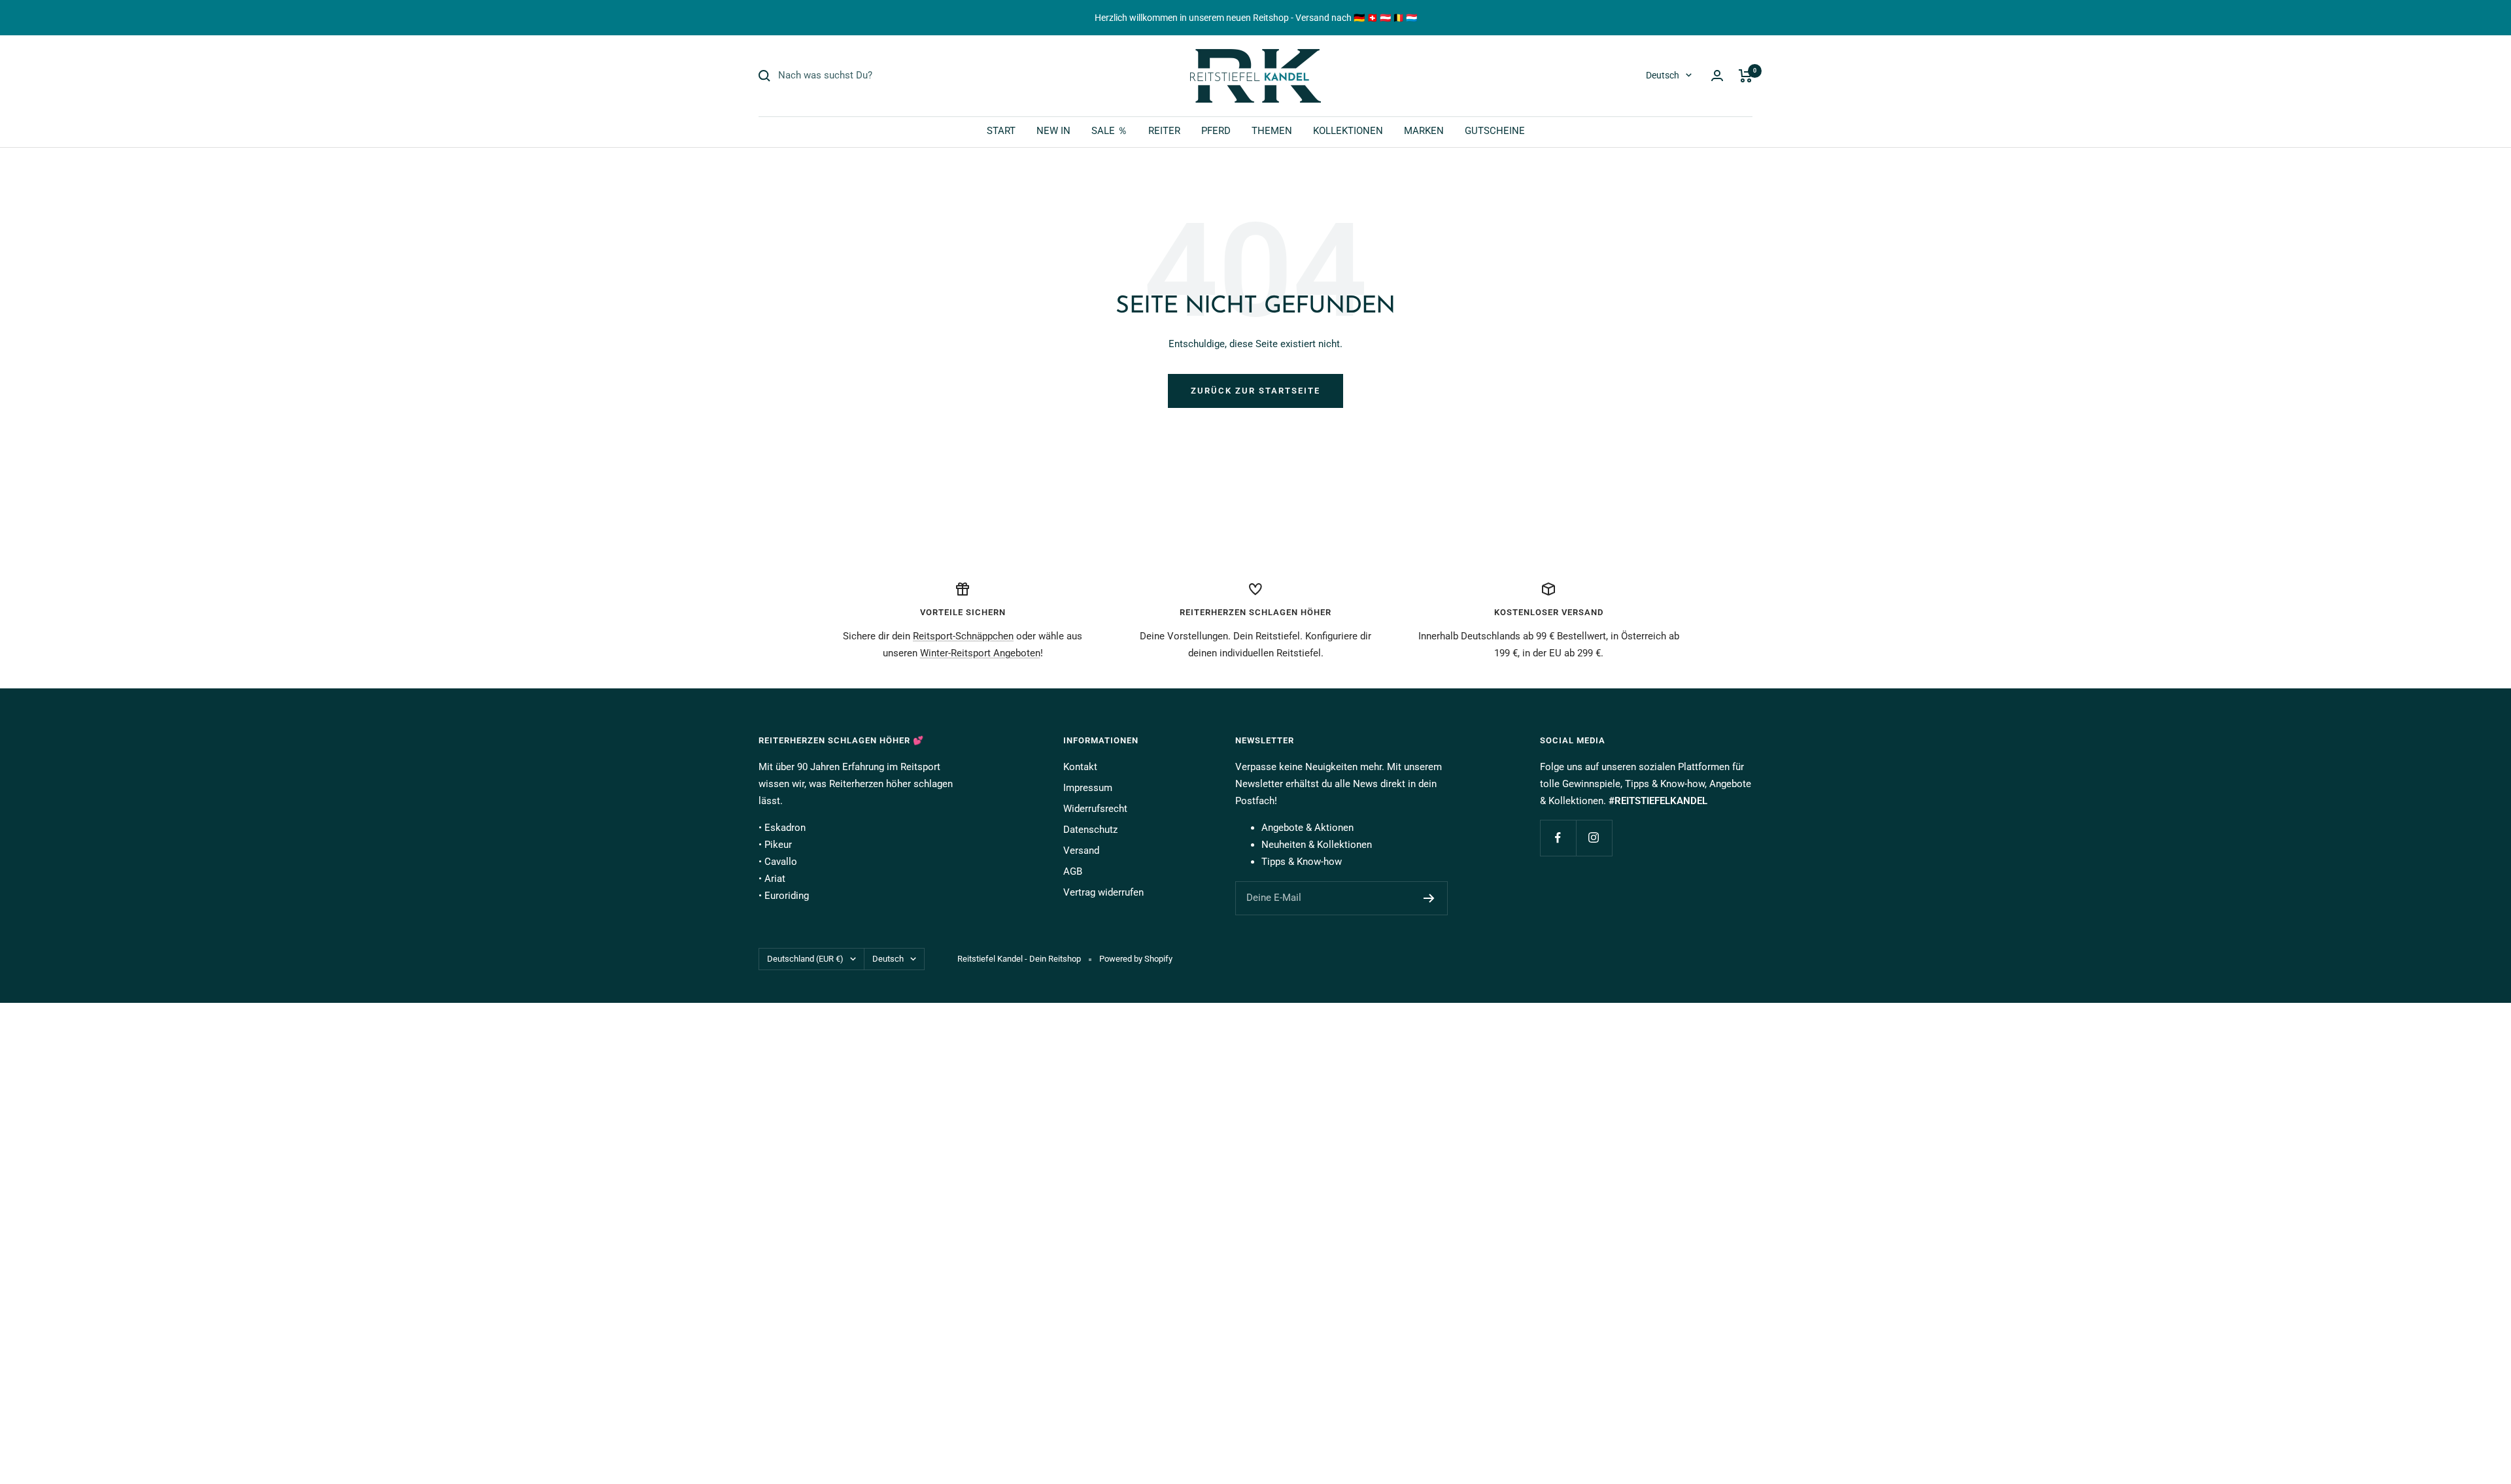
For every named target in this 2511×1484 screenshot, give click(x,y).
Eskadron (785, 828)
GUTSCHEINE (1495, 131)
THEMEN (1272, 131)
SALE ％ (1109, 131)
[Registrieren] (1429, 898)
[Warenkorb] (1746, 76)
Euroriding (787, 896)
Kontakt (1080, 767)
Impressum (1088, 788)
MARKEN (1424, 131)
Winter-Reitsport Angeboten (980, 653)
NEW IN (1053, 131)
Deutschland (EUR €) (805, 959)
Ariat (775, 879)
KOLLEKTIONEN (1348, 131)
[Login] (1717, 76)
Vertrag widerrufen (1103, 892)
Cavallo (781, 862)
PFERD (1216, 131)
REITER (1164, 131)
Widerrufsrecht (1095, 809)
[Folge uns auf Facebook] (1558, 838)
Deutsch (1663, 75)
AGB (1073, 871)
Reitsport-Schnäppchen (963, 636)
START (1001, 131)
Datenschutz (1090, 830)
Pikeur (778, 845)
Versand (1081, 851)
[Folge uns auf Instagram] (1594, 838)
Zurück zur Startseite (1255, 391)
